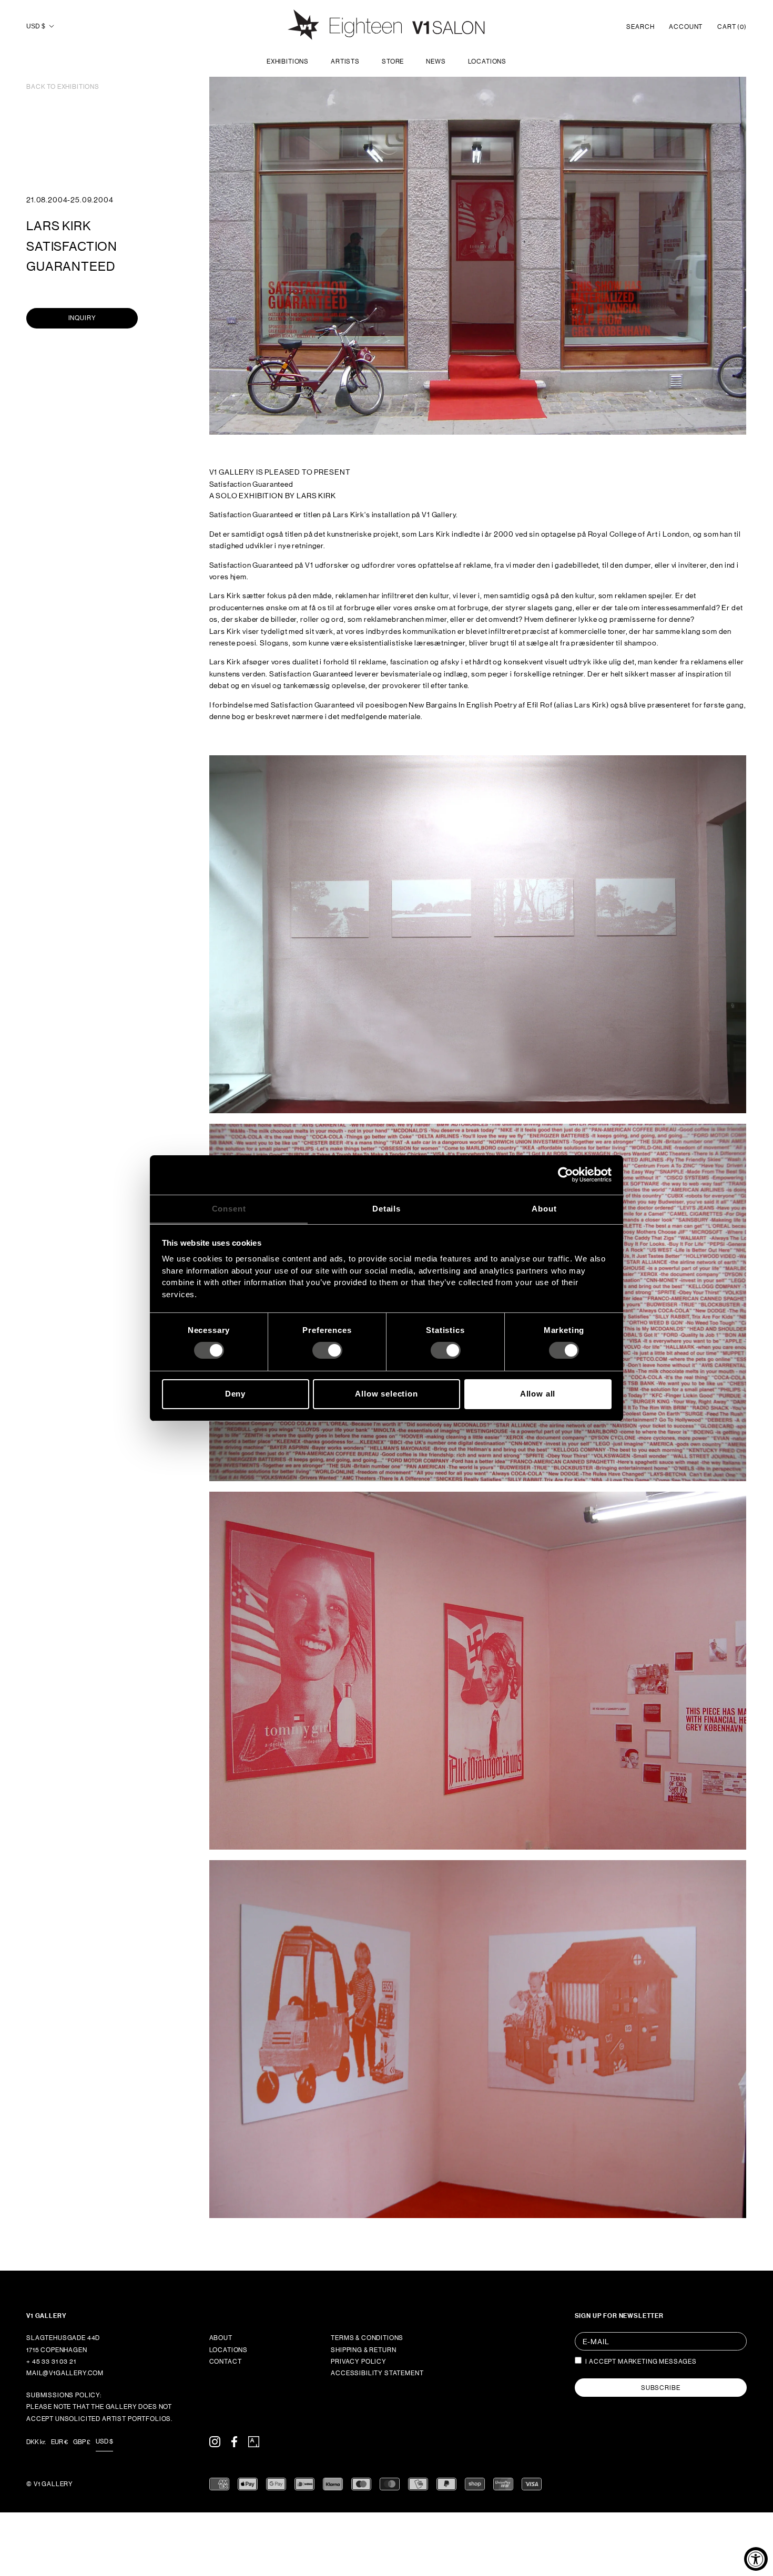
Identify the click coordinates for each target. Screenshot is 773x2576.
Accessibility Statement (377, 2373)
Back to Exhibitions (63, 87)
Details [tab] (387, 1208)
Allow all (538, 1394)
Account (686, 27)
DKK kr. (36, 2442)
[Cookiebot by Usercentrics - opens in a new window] (566, 1175)
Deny (235, 1394)
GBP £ (82, 2442)
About (221, 2338)
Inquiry (82, 318)
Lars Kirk (59, 226)
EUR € (59, 2442)
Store (393, 61)
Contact (226, 2362)
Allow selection (387, 1394)
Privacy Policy (359, 2362)
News (436, 61)
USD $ (36, 26)
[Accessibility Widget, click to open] (756, 2559)
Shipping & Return (363, 2350)
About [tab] (544, 1208)
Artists (345, 61)
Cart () (732, 27)
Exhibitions (288, 61)
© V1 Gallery (50, 2484)
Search (640, 27)
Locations (487, 61)
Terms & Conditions (367, 2338)
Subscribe (661, 2388)
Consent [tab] (229, 1208)
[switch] (327, 1350)
